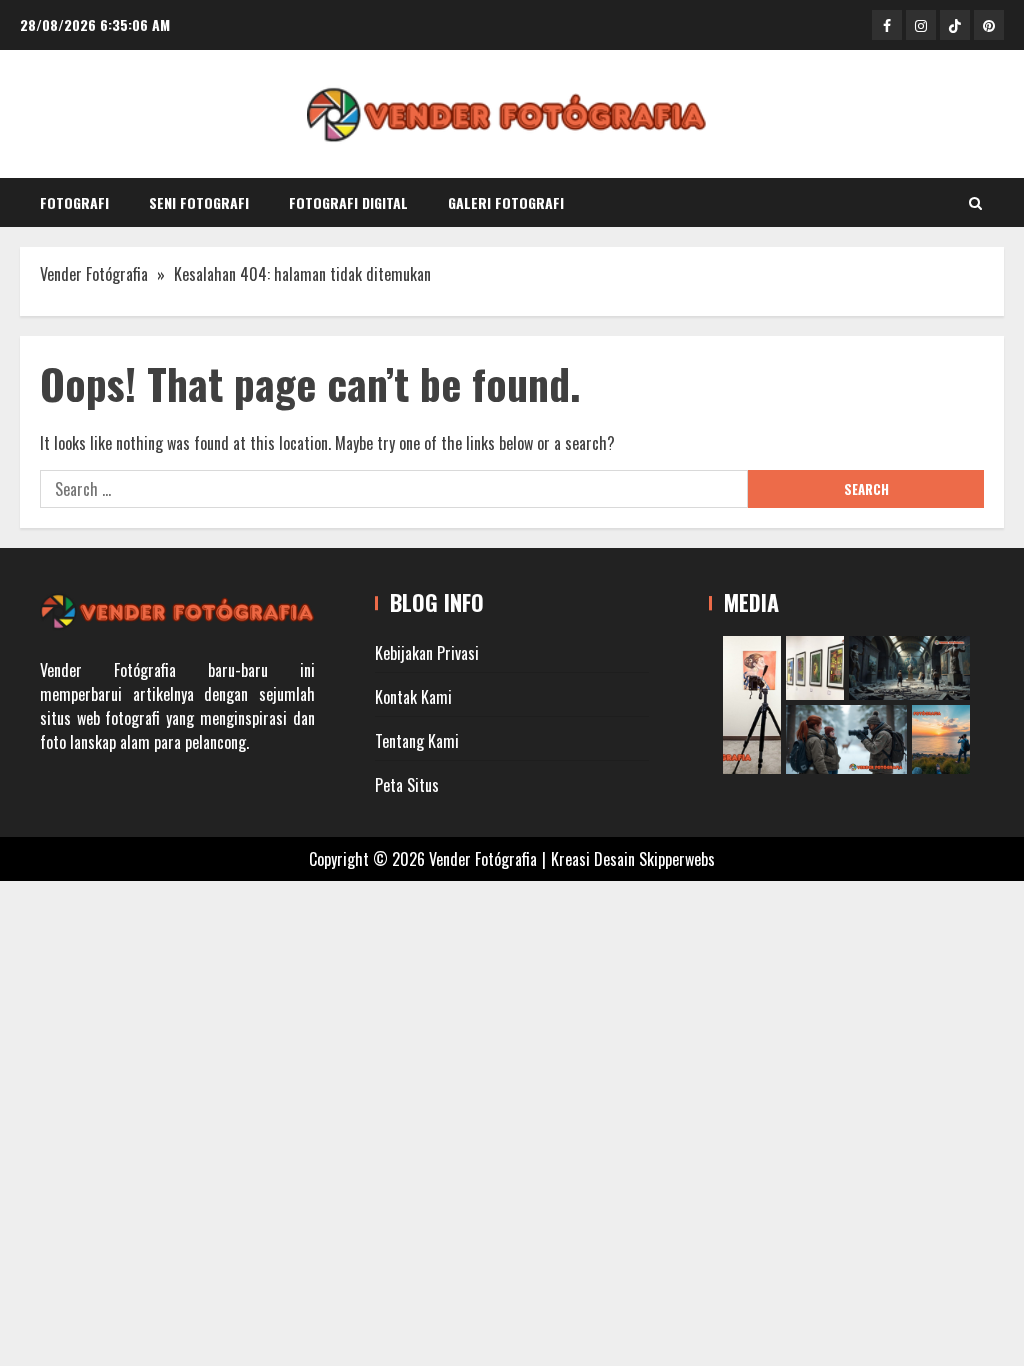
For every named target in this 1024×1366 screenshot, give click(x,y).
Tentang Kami (417, 741)
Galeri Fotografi (506, 202)
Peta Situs (407, 785)
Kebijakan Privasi (427, 653)
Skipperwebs (677, 859)
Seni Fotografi (199, 202)
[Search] (975, 203)
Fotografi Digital (348, 202)
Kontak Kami (413, 697)
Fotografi (74, 202)
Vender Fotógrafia (94, 274)
